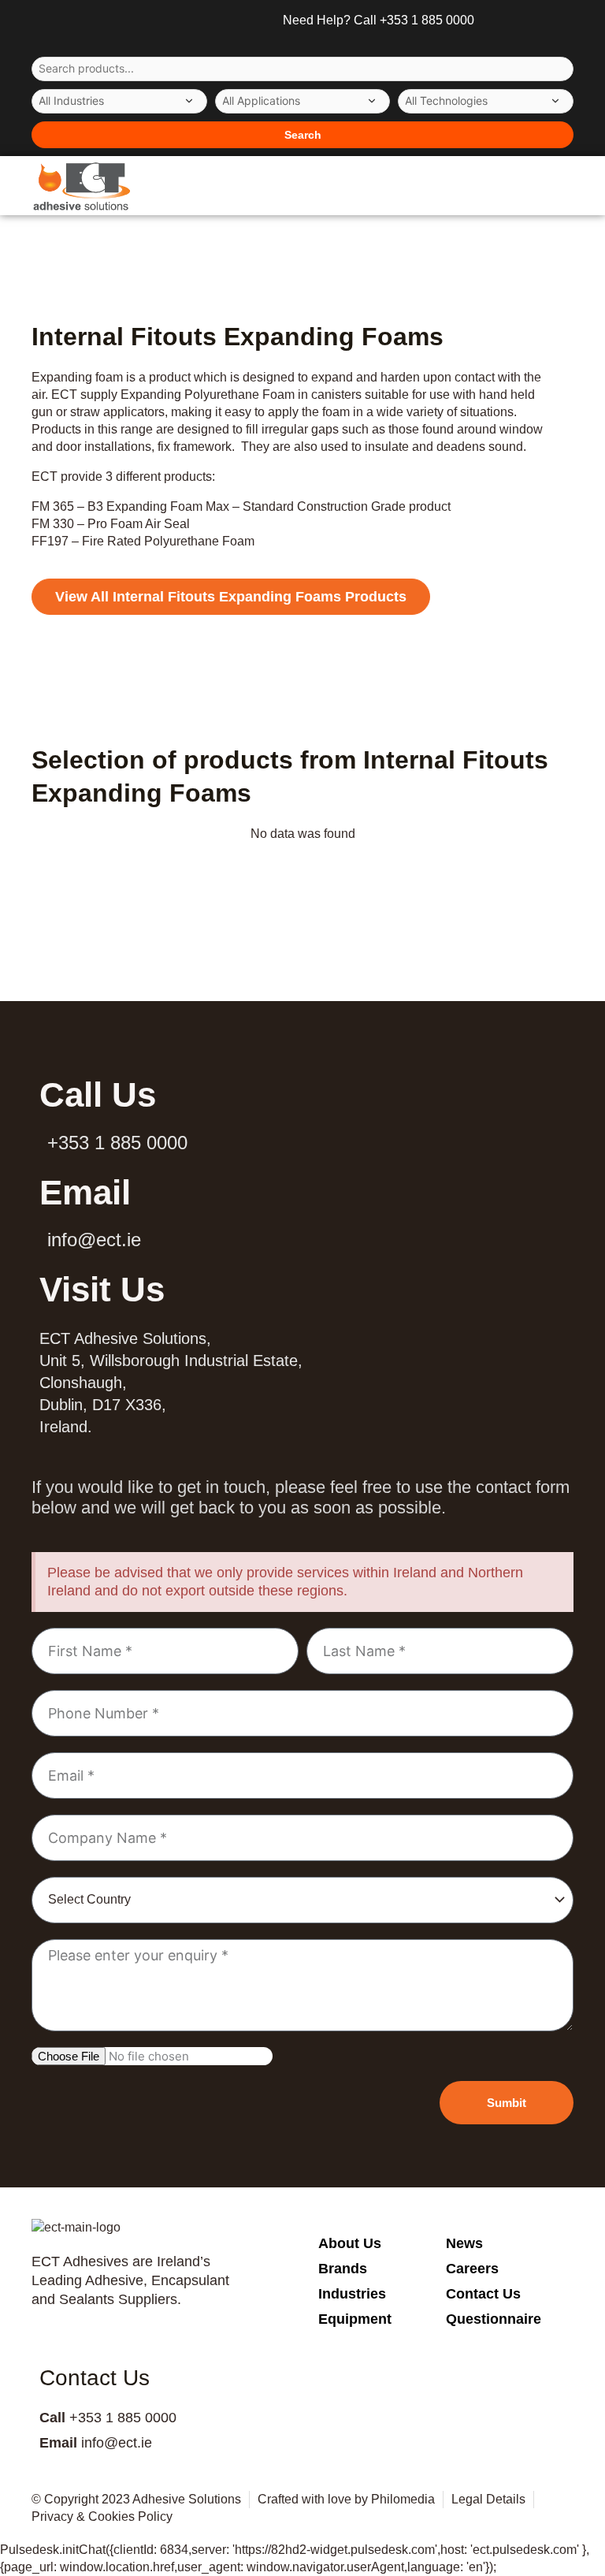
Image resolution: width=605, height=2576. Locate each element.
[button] (545, 186)
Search (303, 135)
